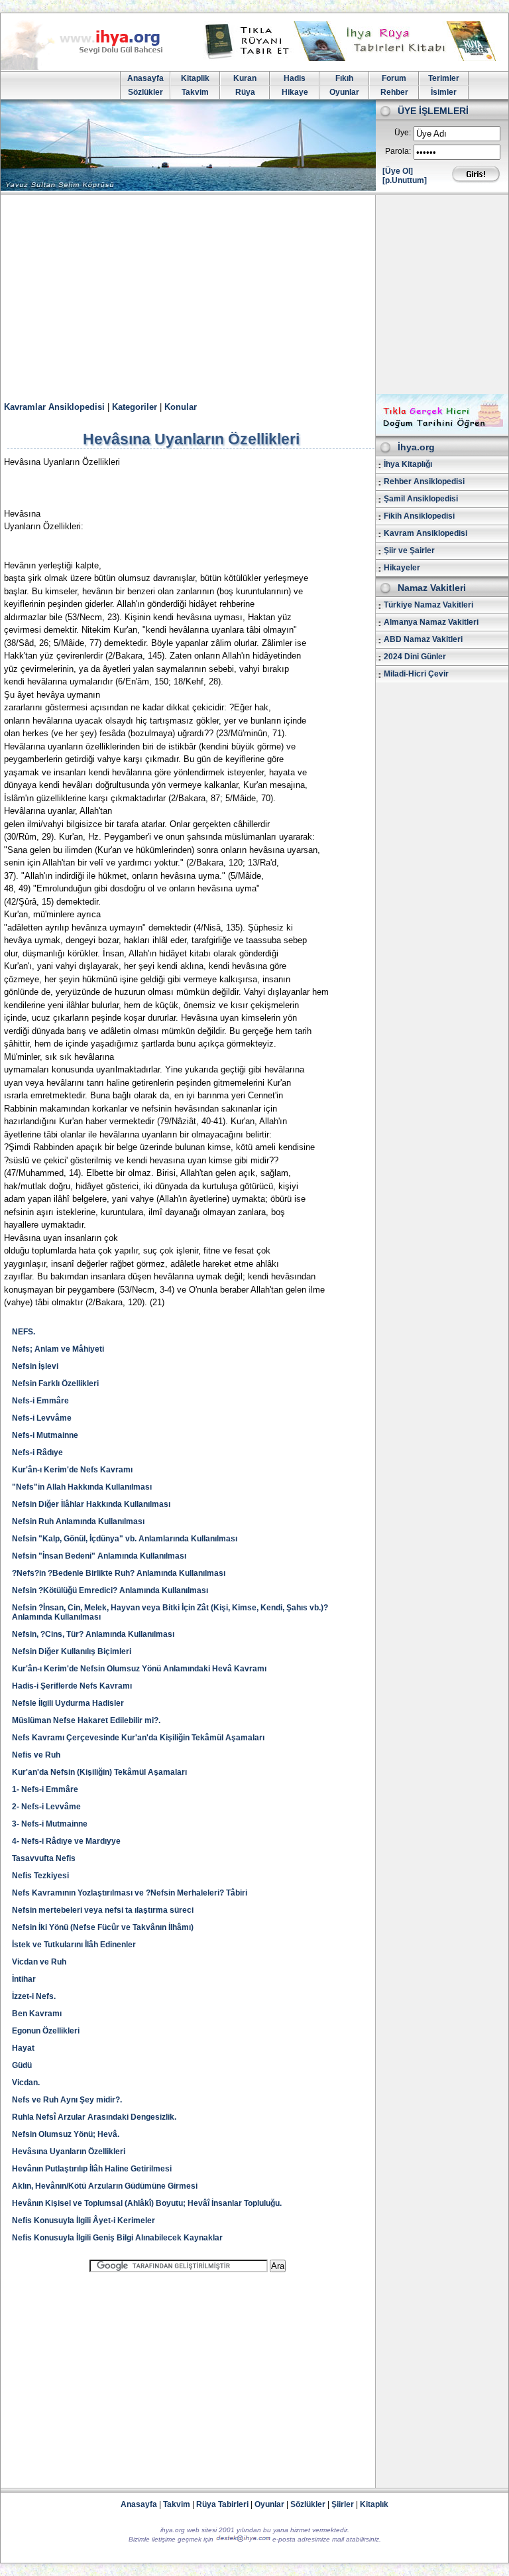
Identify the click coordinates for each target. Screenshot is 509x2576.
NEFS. (24, 1332)
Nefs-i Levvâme (42, 1418)
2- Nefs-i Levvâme (46, 1807)
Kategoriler (135, 407)
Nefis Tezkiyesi (40, 1876)
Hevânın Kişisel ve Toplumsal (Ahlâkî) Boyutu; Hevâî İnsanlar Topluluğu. (147, 2203)
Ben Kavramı (37, 2014)
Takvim (195, 92)
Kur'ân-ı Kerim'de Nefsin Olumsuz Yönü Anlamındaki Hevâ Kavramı (139, 1669)
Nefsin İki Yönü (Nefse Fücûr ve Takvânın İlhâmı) (103, 1927)
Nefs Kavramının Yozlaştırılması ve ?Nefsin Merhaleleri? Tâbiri (130, 1893)
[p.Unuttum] (405, 180)
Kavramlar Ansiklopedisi (54, 407)
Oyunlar (344, 92)
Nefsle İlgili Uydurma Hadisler (68, 1703)
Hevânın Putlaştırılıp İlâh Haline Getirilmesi (92, 2169)
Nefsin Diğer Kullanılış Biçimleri (72, 1651)
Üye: (403, 133)
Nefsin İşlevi (35, 1366)
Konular (181, 407)
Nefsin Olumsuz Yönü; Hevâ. (66, 2134)
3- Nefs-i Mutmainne (50, 1824)
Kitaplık (374, 2504)
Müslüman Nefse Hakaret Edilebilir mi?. (86, 1720)
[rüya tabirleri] (353, 58)
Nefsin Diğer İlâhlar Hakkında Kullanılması (91, 1504)
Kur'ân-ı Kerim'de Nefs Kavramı (72, 1470)
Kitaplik (195, 78)
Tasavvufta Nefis (44, 1858)
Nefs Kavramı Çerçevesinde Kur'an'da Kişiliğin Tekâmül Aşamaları (138, 1738)
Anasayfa (145, 78)
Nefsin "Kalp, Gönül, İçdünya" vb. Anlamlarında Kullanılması (125, 1539)
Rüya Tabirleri (222, 2504)
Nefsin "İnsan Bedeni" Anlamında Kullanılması (99, 1556)
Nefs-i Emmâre (40, 1401)
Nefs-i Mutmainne (45, 1435)
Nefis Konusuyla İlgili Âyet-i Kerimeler (84, 2221)
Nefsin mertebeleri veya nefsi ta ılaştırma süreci (103, 1910)
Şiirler (343, 2504)
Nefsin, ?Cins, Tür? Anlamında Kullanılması (93, 1634)
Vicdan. (26, 2083)
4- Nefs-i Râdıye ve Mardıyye (66, 1841)
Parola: (398, 151)
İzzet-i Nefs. (34, 1996)
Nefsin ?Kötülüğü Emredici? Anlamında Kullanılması (110, 1590)
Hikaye (295, 92)
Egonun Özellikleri (46, 2031)
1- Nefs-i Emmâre (45, 1789)
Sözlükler (145, 92)
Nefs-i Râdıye (37, 1452)
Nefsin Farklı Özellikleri (55, 1384)
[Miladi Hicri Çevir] (442, 431)
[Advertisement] (254, 294)
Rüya (245, 92)
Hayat (23, 2048)
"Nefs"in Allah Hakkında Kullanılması (82, 1487)
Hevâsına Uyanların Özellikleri (69, 2152)
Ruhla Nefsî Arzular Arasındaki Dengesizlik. (94, 2117)
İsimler (444, 92)
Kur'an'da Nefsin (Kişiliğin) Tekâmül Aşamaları (99, 1772)
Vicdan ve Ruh (39, 1962)
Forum (394, 78)
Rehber (394, 92)
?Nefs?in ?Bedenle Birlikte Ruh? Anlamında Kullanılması (119, 1573)
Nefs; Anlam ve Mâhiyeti (58, 1349)
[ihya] (94, 68)
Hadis (295, 78)
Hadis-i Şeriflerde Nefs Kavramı (72, 1686)
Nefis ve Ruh (36, 1755)
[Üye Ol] (398, 171)
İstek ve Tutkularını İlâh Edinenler (74, 1945)
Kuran (245, 78)
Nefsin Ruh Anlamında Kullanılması (78, 1521)
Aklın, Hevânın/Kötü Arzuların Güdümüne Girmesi (105, 2186)
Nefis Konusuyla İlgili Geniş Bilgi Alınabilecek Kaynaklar (117, 2238)
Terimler (444, 78)
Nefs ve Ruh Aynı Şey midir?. (67, 2100)
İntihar (24, 1979)
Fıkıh (344, 78)
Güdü (22, 2065)
